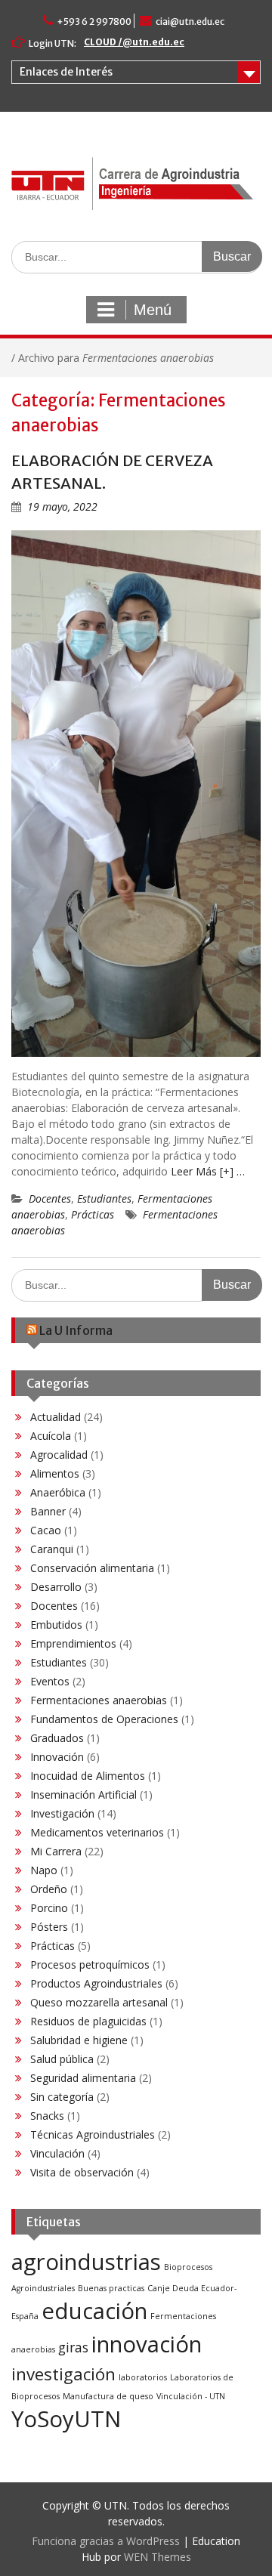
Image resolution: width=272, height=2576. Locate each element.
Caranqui (52, 1549)
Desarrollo (56, 1587)
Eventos (50, 1681)
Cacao (46, 1530)
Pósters (49, 1927)
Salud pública (62, 2059)
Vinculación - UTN (191, 2396)
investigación (63, 2374)
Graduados (57, 1738)
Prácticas (93, 1214)
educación (94, 2311)
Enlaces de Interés (66, 72)
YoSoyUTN (66, 2419)
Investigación (62, 1813)
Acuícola (51, 1436)
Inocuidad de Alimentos (88, 1776)
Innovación (57, 1757)
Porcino (49, 1908)
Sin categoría (62, 2097)
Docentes (50, 1198)
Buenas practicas (111, 2288)
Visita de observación (82, 2172)
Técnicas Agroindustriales (93, 2134)
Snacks (47, 2116)
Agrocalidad (59, 1455)
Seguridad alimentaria (83, 2078)
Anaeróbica (58, 1492)
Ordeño (49, 1889)
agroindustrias (86, 2262)
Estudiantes (104, 1198)
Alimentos (55, 1473)
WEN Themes (158, 2557)
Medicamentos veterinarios (97, 1832)
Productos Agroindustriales (96, 1983)
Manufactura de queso (108, 2396)
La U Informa (76, 1330)
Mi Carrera (56, 1851)
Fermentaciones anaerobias (99, 1700)
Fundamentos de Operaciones (104, 1719)
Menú (153, 310)
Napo (44, 1870)
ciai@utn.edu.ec (190, 22)
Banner (48, 1511)
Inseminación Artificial (83, 1795)
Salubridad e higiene (79, 2040)
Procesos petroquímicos (90, 1964)
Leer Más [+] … (208, 1171)
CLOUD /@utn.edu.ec (134, 42)
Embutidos (56, 1625)
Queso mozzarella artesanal (99, 2002)
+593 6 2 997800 (94, 22)
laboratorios (143, 2377)
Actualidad (56, 1417)
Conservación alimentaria (92, 1568)
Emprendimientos (73, 1643)
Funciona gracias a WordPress (106, 2541)
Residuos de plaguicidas (88, 2021)
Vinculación (57, 2153)
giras (73, 2347)
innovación (147, 2344)
